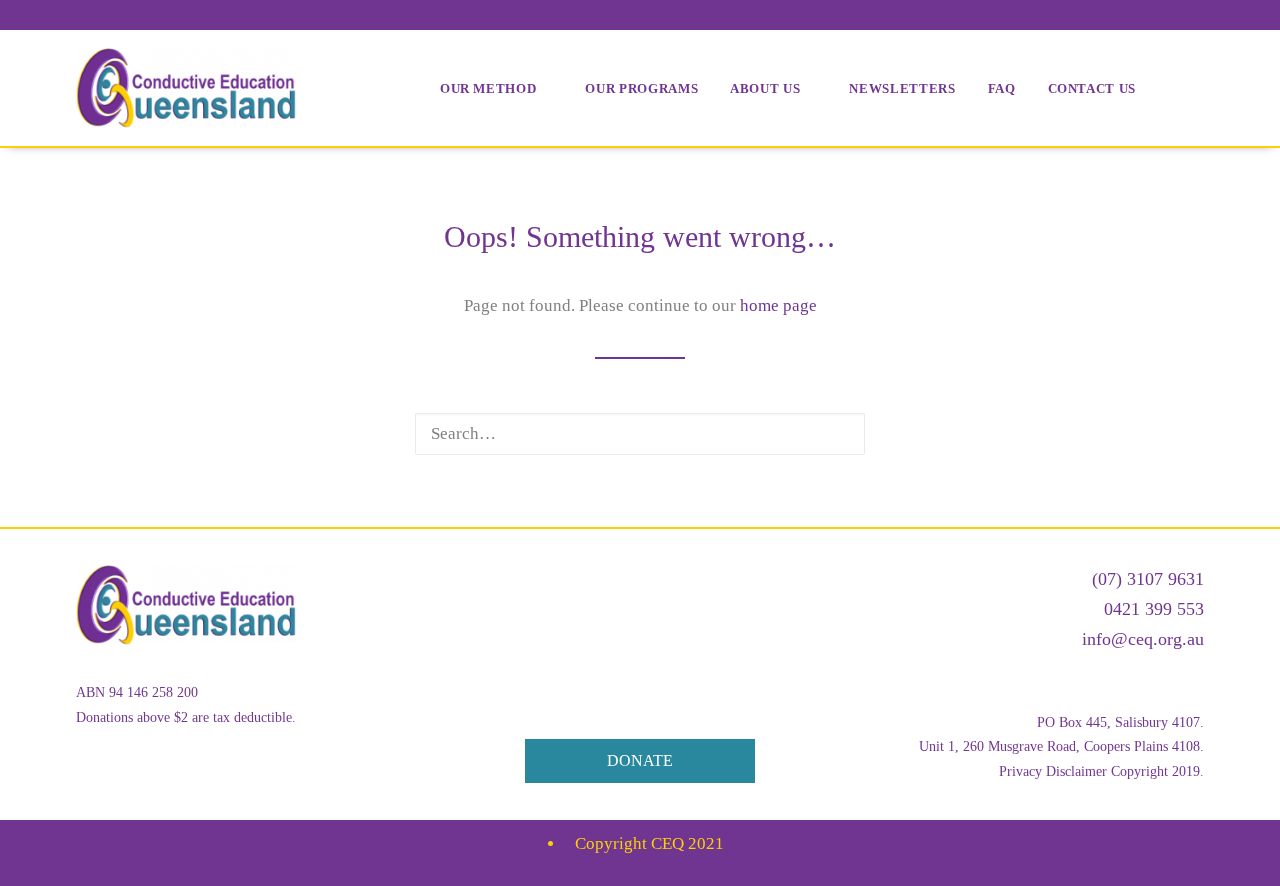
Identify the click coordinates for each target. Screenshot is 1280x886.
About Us (765, 88)
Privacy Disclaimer (1053, 771)
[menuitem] (497, 88)
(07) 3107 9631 (1148, 579)
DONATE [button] (640, 760)
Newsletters (902, 88)
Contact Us (1092, 88)
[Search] (640, 434)
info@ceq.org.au (1143, 639)
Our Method (488, 88)
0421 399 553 (1154, 609)
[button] (835, 433)
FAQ (1002, 88)
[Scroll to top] (1242, 846)
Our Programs (641, 88)
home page (778, 305)
